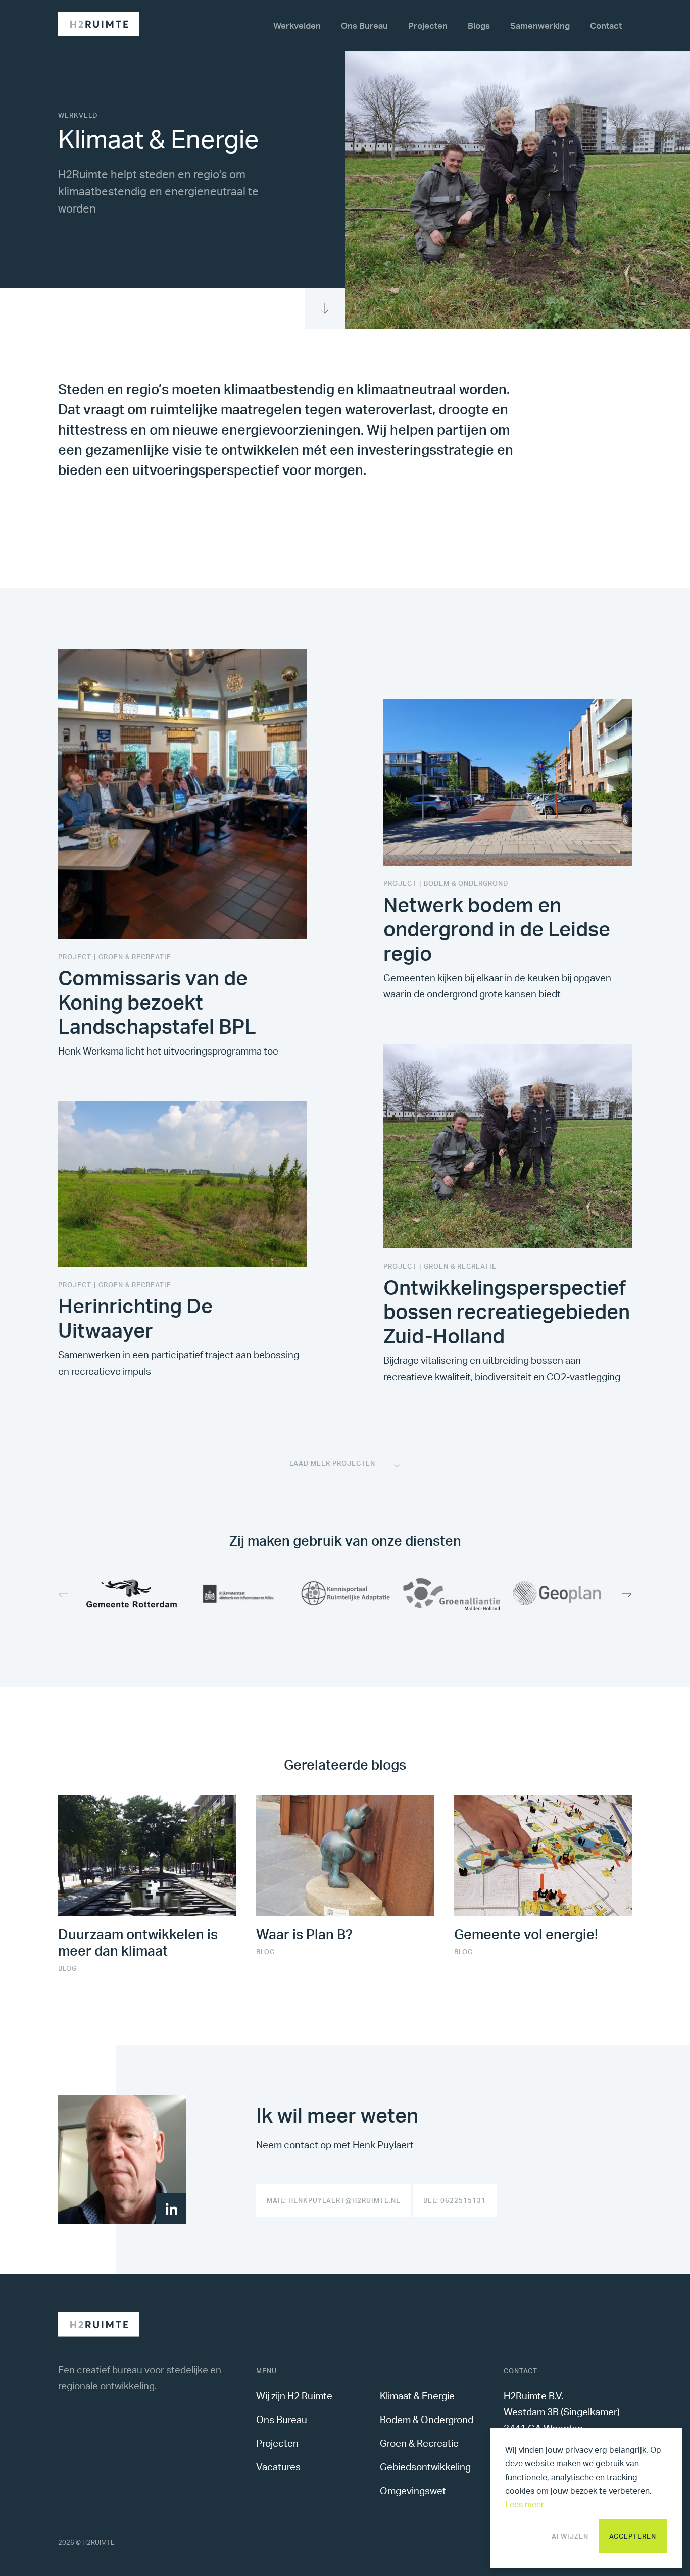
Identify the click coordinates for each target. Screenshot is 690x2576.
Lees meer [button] (525, 2504)
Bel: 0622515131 (455, 2200)
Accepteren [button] (633, 2536)
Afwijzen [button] (570, 2536)
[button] (622, 1594)
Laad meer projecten (332, 1463)
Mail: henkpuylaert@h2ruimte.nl (333, 2200)
